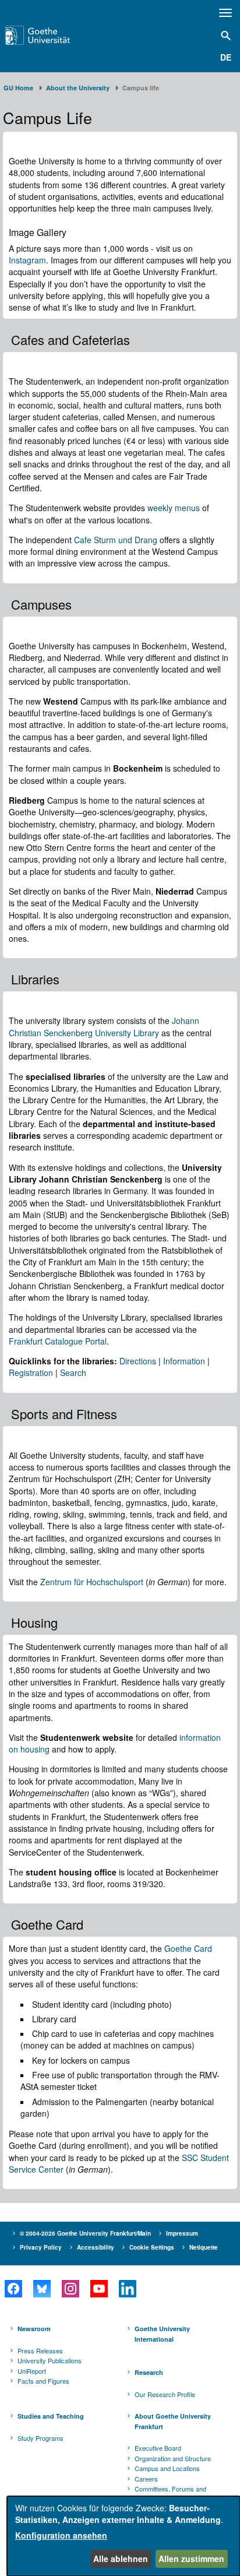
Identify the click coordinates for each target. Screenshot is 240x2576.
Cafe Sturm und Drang (116, 540)
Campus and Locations (167, 2468)
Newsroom (34, 2329)
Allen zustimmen (191, 2559)
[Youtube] (99, 2289)
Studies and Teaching (51, 2416)
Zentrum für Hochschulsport (92, 1582)
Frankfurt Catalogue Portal (58, 1341)
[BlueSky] (42, 2289)
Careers (146, 2479)
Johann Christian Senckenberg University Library (104, 1026)
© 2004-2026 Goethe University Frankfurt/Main (85, 2233)
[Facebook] (13, 2289)
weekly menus (174, 508)
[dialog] (123, 2536)
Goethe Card (188, 1948)
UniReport (32, 2371)
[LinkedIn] (127, 2289)
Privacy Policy (41, 2247)
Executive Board (158, 2448)
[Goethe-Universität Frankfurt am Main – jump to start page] (54, 35)
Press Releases (40, 2350)
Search (73, 1373)
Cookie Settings (152, 2247)
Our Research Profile (165, 2394)
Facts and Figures (43, 2381)
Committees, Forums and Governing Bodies (170, 2494)
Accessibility (96, 2247)
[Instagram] (70, 2289)
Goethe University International (162, 2334)
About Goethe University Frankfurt (173, 2421)
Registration (31, 1373)
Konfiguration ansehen (61, 2535)
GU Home (18, 88)
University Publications (50, 2360)
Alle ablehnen (121, 2559)
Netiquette (204, 2247)
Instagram (27, 260)
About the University (78, 88)
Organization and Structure (173, 2458)
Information (184, 1361)
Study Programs (40, 2438)
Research (149, 2372)
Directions (138, 1361)
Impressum (182, 2233)
